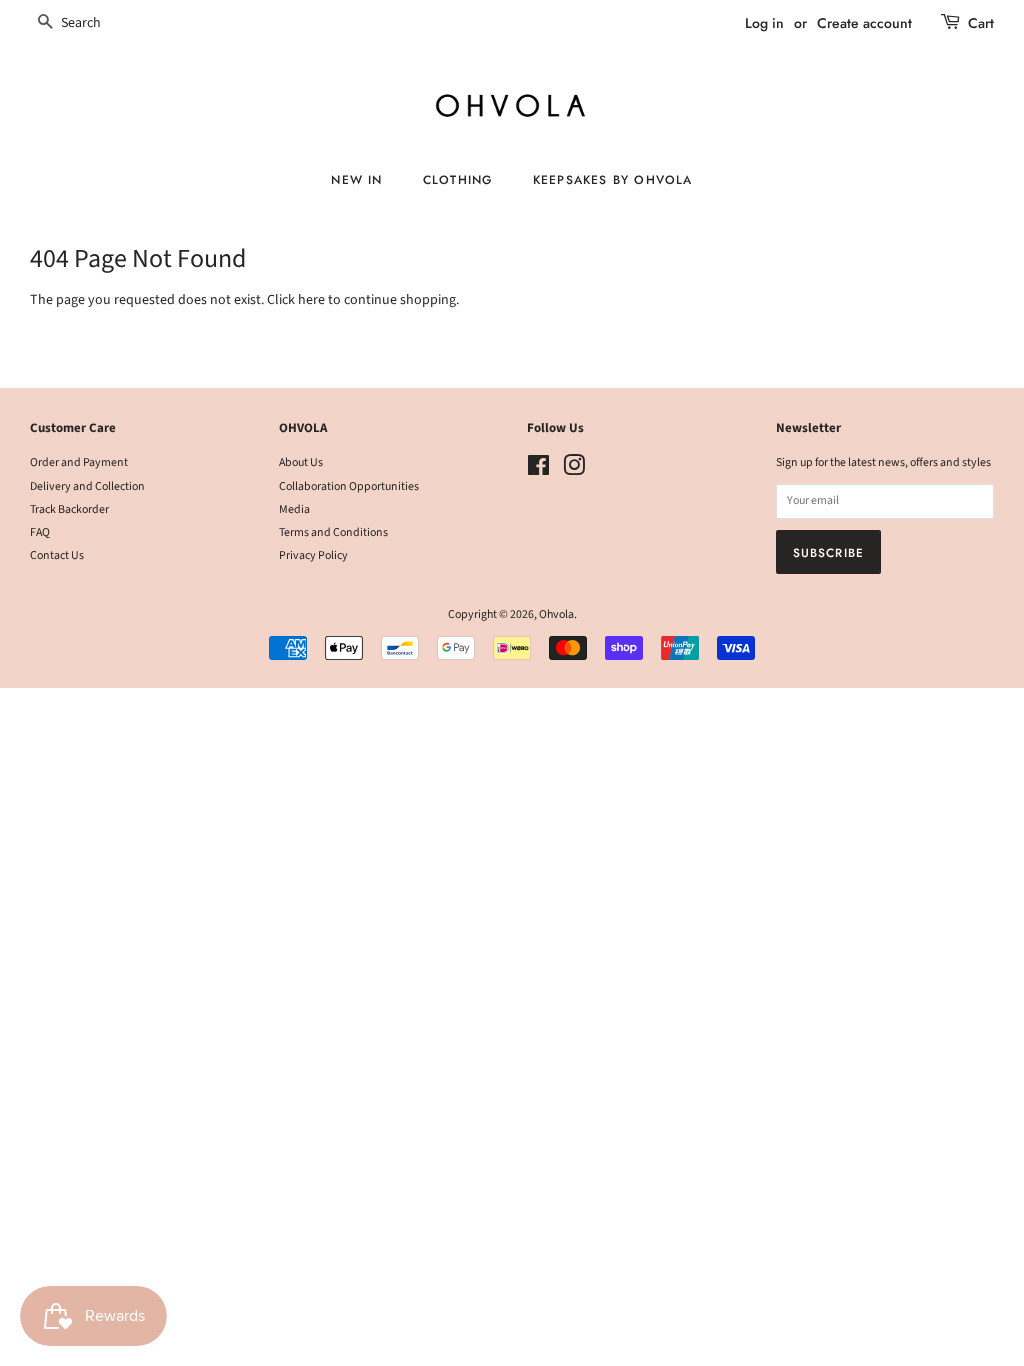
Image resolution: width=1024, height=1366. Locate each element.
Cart (981, 23)
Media (294, 509)
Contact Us (57, 555)
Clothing (458, 179)
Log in (764, 23)
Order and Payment (79, 462)
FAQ (40, 532)
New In (356, 179)
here (311, 300)
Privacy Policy (313, 555)
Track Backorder (69, 509)
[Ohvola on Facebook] (538, 470)
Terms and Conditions (333, 532)
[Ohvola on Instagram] (574, 470)
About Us (301, 462)
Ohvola (556, 614)
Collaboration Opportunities (349, 486)
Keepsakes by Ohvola (613, 179)
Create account (864, 23)
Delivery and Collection (87, 486)
